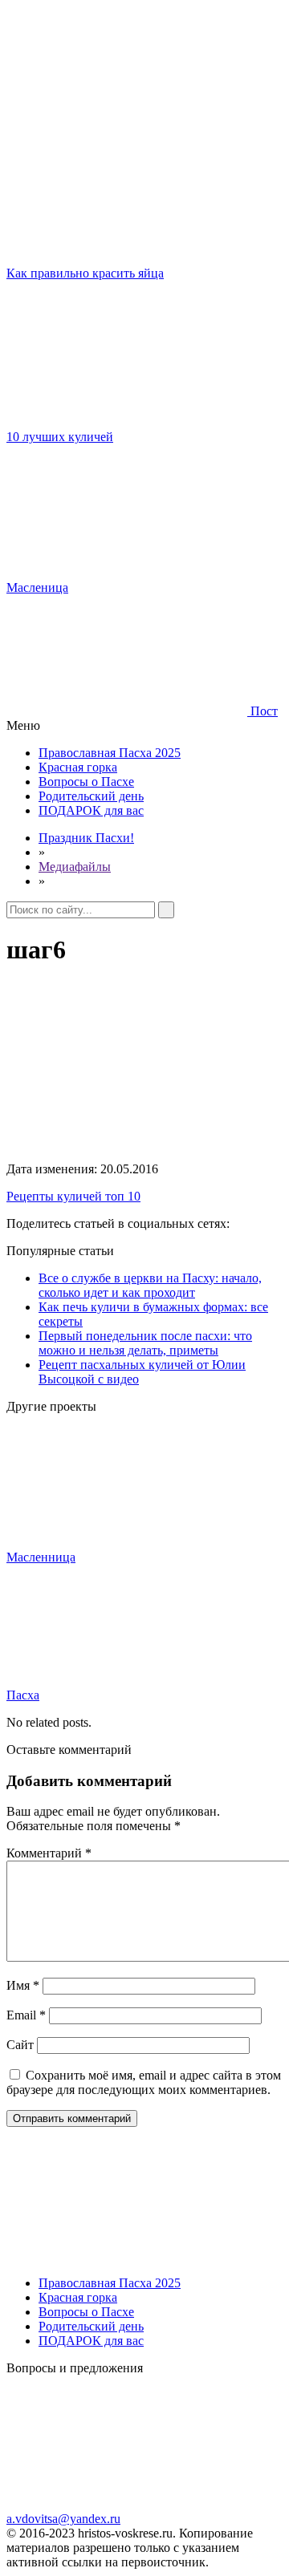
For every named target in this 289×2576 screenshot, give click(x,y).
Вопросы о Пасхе (86, 782)
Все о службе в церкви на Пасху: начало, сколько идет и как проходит (150, 1285)
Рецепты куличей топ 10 (73, 1196)
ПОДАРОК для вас (91, 810)
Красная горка (78, 767)
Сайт (20, 2045)
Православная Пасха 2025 (110, 753)
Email (26, 2015)
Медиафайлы (75, 867)
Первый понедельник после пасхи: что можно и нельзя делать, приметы (145, 1343)
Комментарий (49, 1853)
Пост (263, 711)
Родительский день (91, 796)
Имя (23, 1985)
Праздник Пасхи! (86, 838)
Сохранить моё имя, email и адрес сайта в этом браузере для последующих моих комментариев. (144, 2082)
